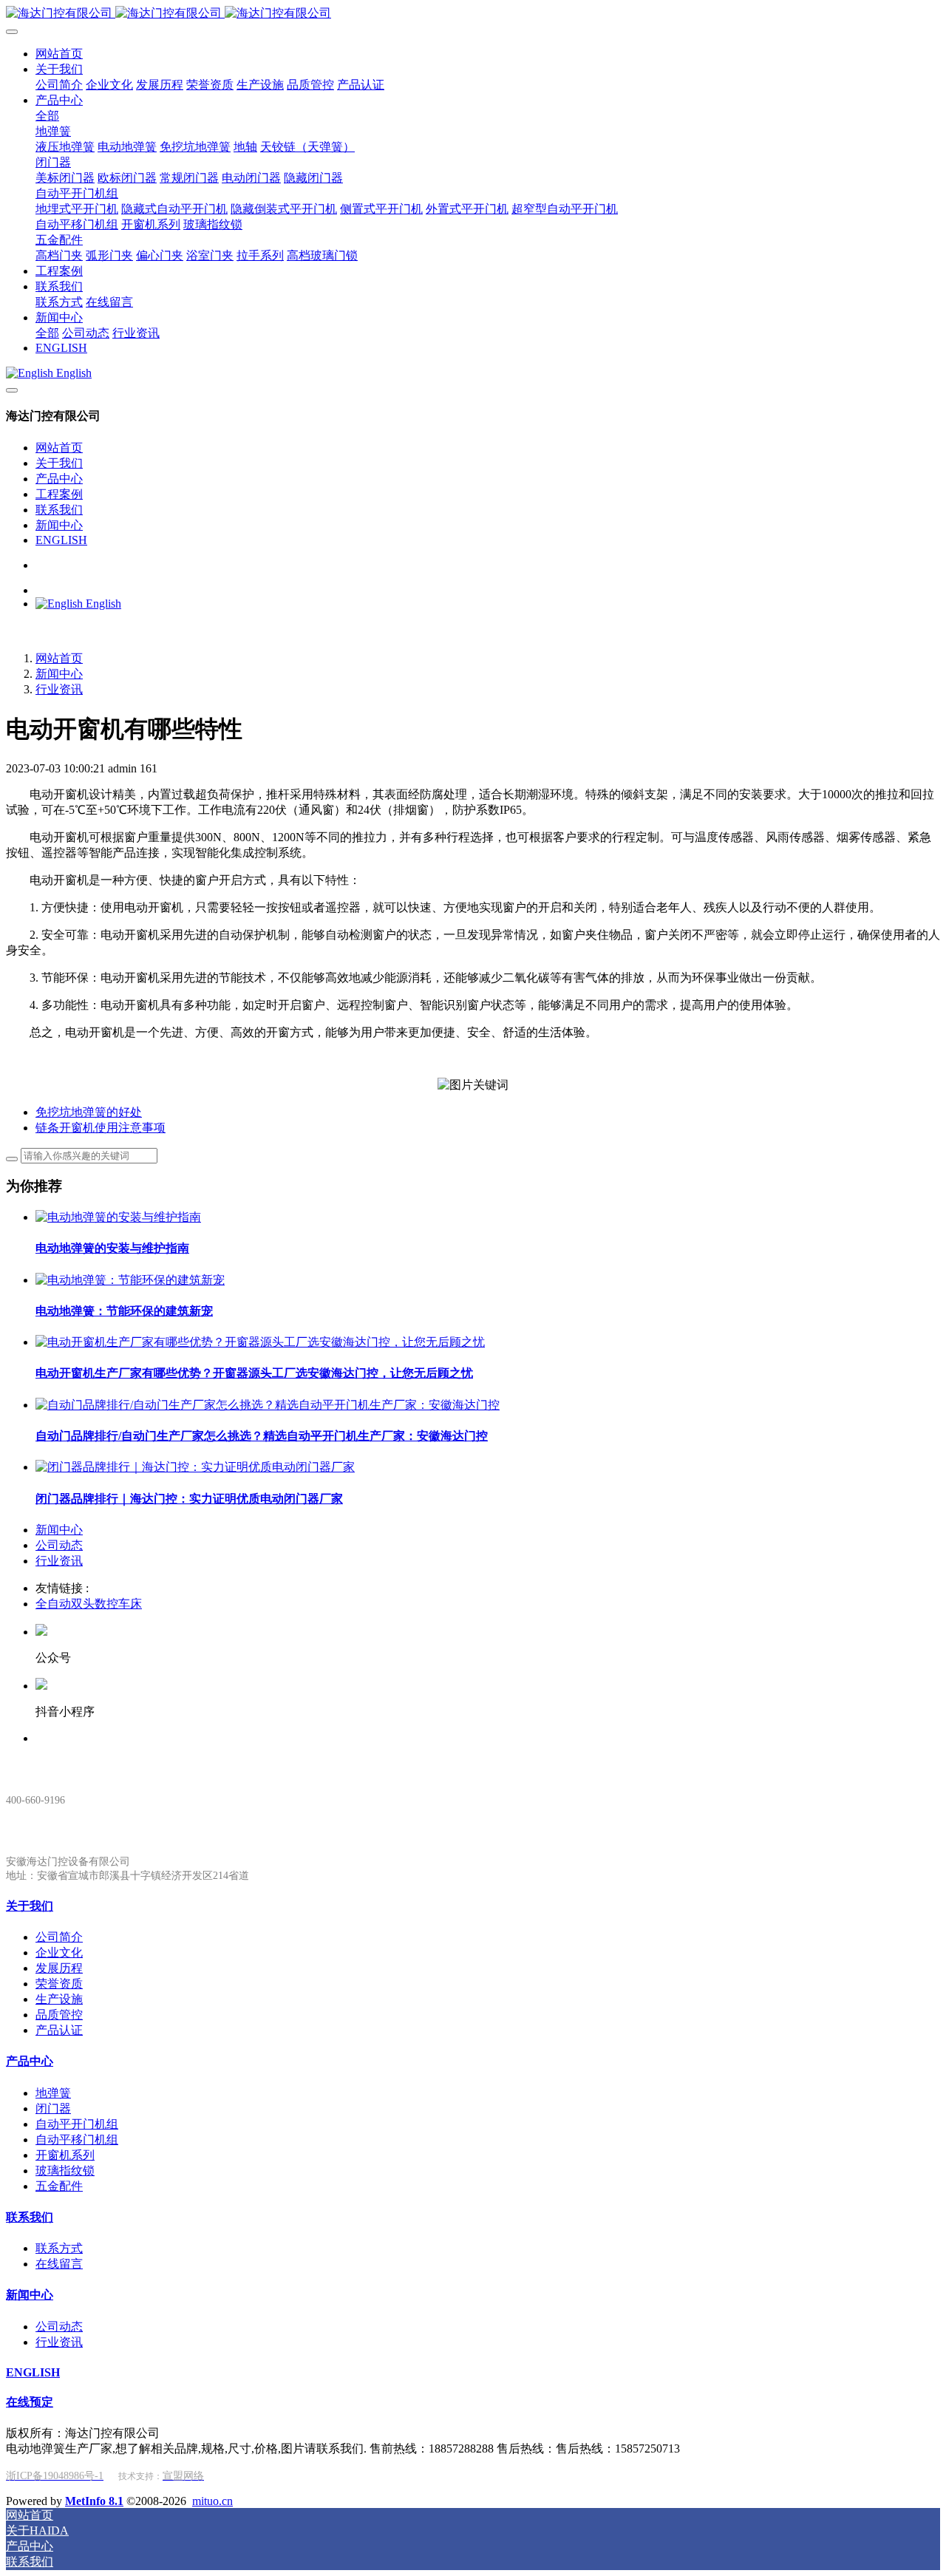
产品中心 (59, 479)
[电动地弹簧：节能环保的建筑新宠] (130, 1280)
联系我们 (59, 510)
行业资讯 (59, 689)
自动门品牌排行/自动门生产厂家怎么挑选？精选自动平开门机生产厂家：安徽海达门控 (262, 1436)
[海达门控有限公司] (473, 14)
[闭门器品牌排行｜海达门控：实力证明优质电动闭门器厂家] (195, 1467)
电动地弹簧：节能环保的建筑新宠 (124, 1311)
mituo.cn (212, 2501)
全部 (47, 116)
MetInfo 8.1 (94, 2501)
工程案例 (59, 494)
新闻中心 (59, 525)
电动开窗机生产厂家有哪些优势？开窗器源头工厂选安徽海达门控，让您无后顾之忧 (254, 1373)
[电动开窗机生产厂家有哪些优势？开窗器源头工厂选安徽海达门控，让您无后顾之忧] (260, 1342)
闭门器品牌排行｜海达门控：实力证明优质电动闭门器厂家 (189, 1499)
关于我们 (59, 463)
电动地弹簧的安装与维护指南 (112, 1248)
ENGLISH (61, 540)
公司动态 (59, 1545)
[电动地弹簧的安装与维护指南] (118, 1217)
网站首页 (59, 448)
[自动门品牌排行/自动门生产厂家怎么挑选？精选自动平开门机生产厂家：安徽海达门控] (268, 1405)
